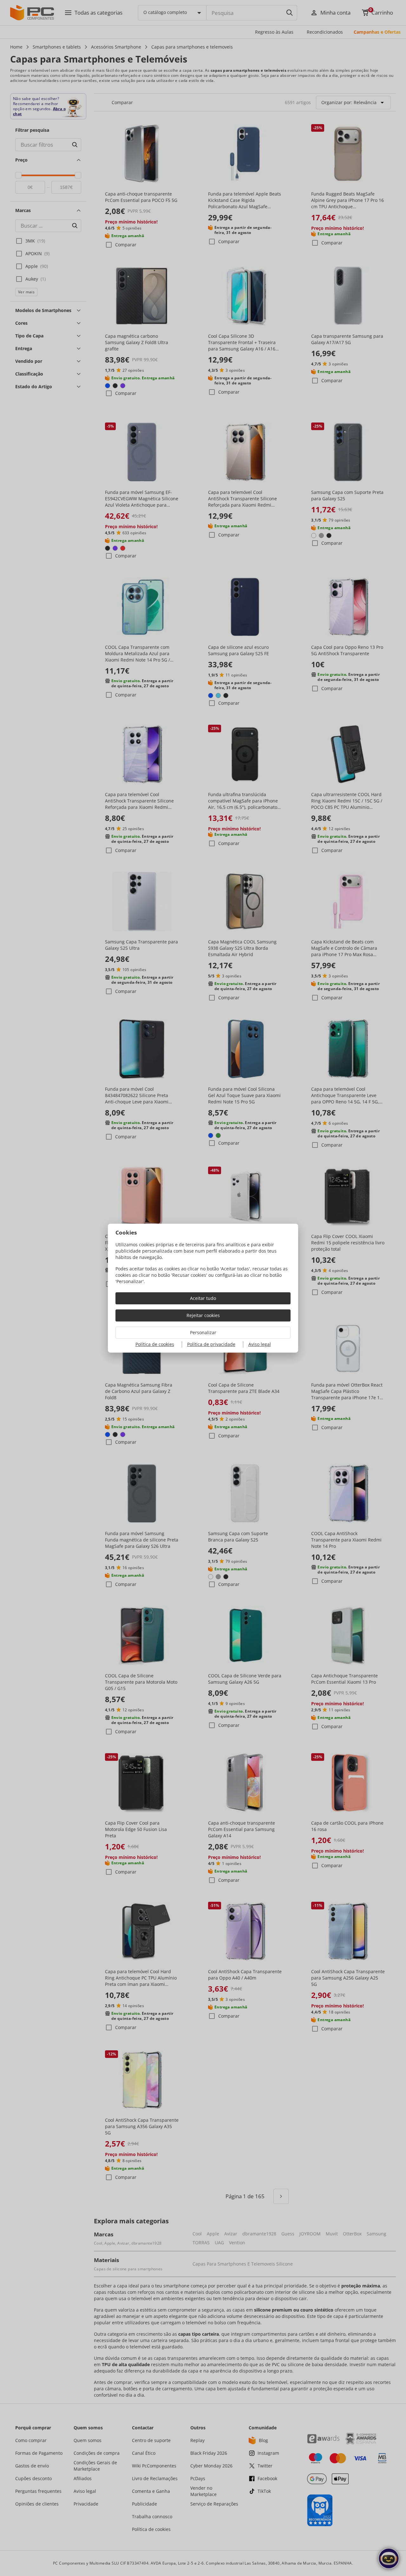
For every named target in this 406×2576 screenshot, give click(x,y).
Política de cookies (155, 1344)
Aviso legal (260, 1344)
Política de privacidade (211, 1344)
